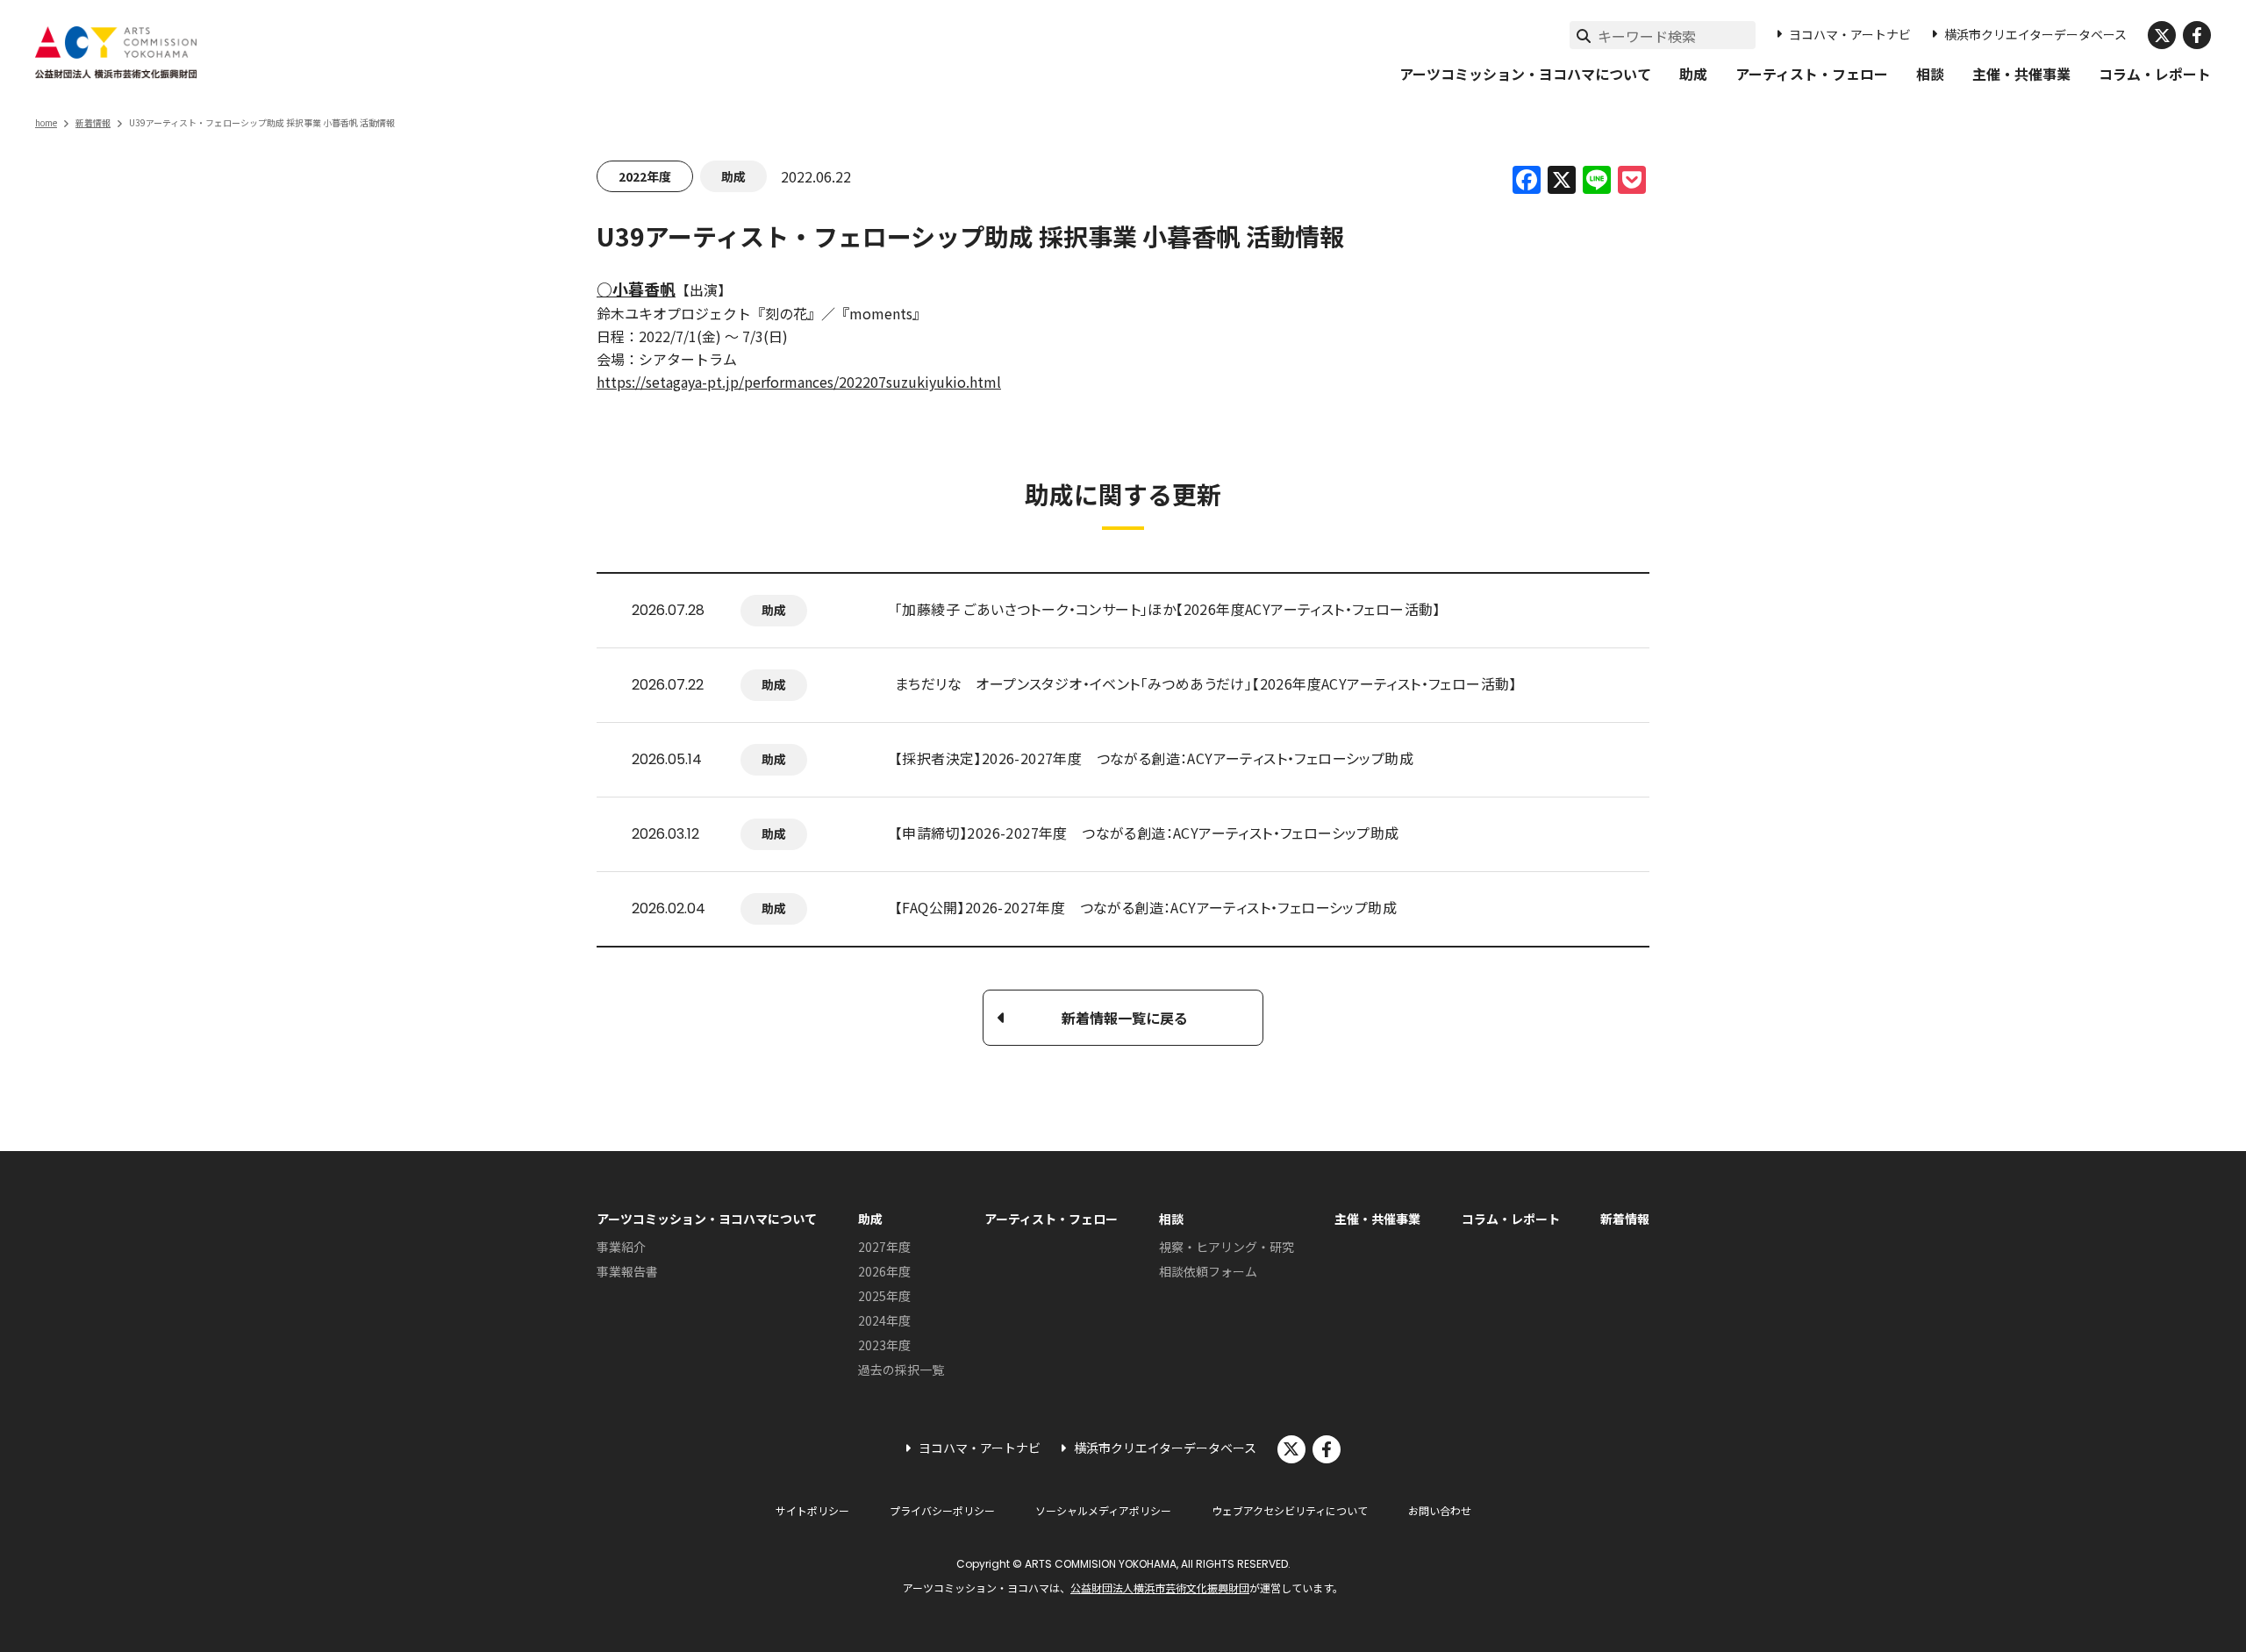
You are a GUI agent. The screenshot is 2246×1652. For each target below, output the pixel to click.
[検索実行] (1584, 35)
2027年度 (884, 1247)
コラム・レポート (2155, 74)
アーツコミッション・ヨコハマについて (1525, 74)
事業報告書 (627, 1271)
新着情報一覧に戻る (1125, 1018)
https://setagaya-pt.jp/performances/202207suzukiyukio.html (799, 382)
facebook (2197, 35)
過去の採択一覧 (901, 1370)
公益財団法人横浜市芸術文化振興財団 (1160, 1588)
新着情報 (93, 122)
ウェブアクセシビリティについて (1290, 1510)
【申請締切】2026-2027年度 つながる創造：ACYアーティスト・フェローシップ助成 (1147, 833)
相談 (1930, 74)
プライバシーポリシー (942, 1510)
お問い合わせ (1440, 1510)
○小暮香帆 (636, 289)
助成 (1693, 74)
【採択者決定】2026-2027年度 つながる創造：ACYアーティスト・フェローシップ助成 (1154, 758)
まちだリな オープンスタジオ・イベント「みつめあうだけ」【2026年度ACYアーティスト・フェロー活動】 (1206, 683)
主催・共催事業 (2021, 74)
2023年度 (884, 1345)
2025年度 (884, 1296)
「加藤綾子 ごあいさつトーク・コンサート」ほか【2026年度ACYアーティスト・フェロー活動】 (1168, 609)
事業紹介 (621, 1247)
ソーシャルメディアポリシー (1103, 1510)
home (46, 122)
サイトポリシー (812, 1510)
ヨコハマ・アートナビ (1850, 34)
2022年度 (645, 176)
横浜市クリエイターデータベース (2035, 34)
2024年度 (884, 1320)
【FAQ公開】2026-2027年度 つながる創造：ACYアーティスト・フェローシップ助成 (1146, 907)
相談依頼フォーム (1208, 1271)
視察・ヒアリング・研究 (1227, 1247)
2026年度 (884, 1271)
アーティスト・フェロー (1812, 74)
